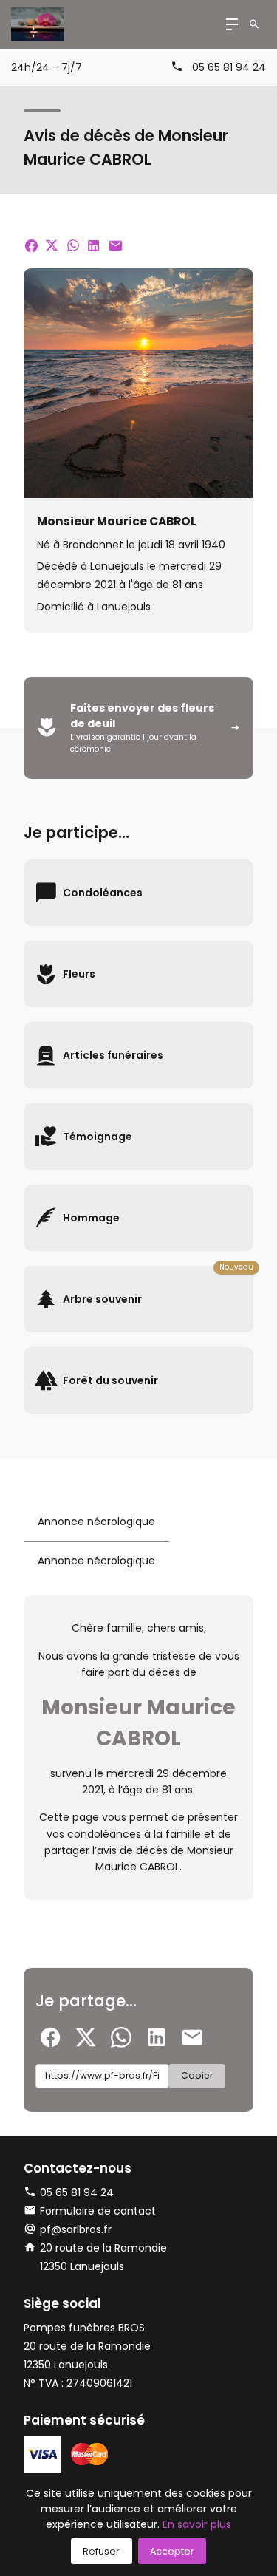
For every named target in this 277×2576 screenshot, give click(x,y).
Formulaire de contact (98, 2211)
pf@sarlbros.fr (76, 2229)
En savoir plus (197, 2524)
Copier (197, 2075)
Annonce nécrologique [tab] (96, 1522)
